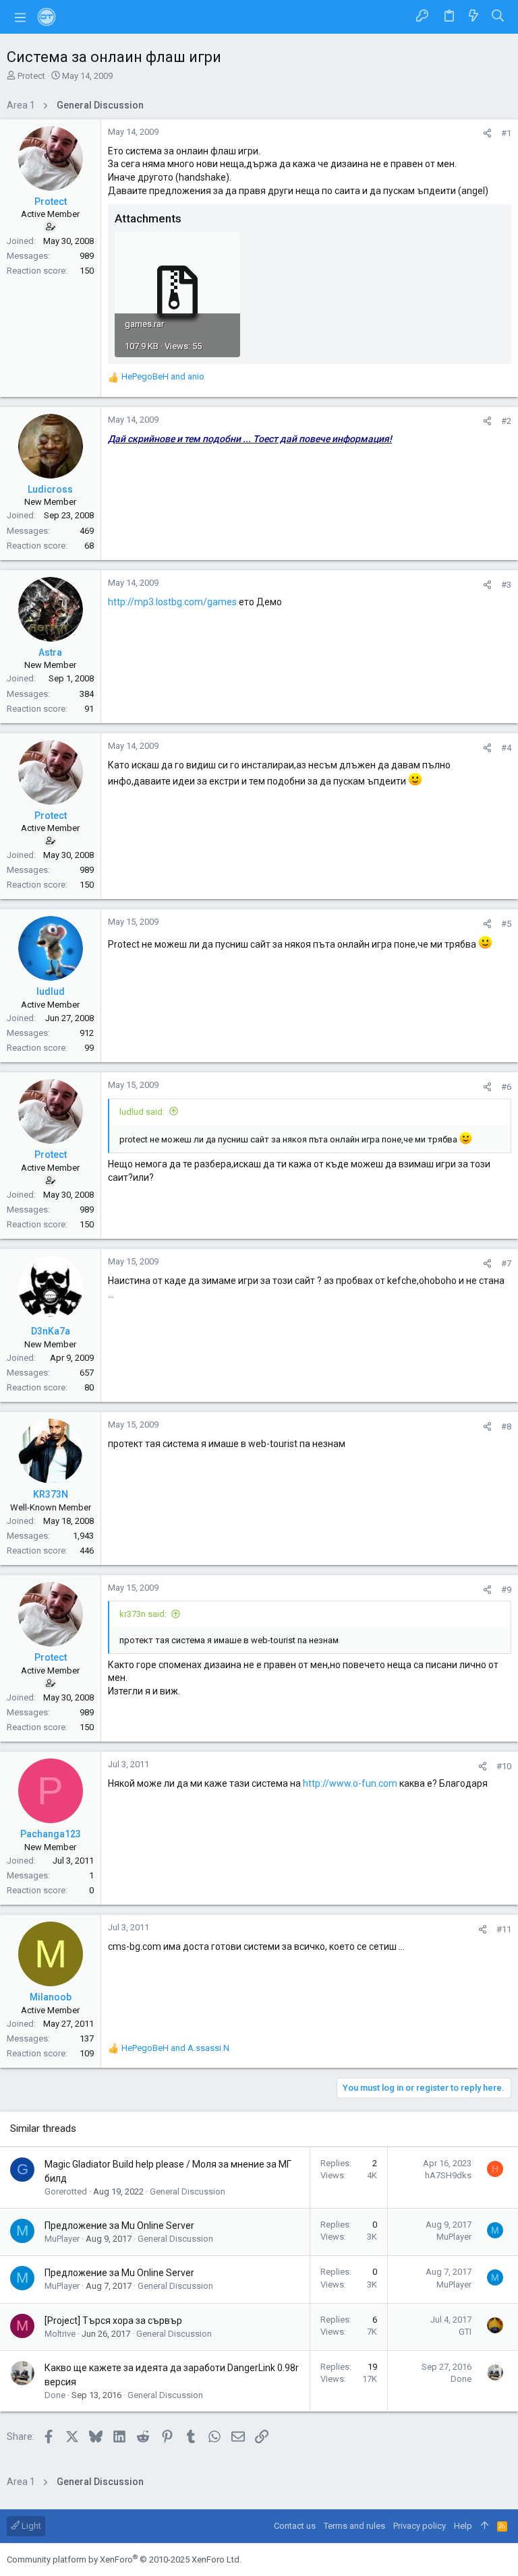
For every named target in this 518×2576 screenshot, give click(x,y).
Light (30, 2526)
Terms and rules (354, 2526)
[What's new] (473, 17)
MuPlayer (62, 2239)
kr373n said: (143, 1614)
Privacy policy (420, 2526)
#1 (506, 133)
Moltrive (60, 2334)
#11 (504, 1929)
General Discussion (188, 2191)
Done (55, 2395)
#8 (506, 1427)
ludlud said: (142, 1112)
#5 (506, 924)
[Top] (485, 2526)
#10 (504, 1766)
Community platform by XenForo (124, 2559)
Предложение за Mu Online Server (119, 2226)
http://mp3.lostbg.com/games (172, 602)
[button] (20, 17)
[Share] (487, 133)
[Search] (498, 17)
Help (463, 2526)
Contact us (295, 2526)
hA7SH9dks (448, 2175)
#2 (506, 421)
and (163, 376)
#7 (506, 1263)
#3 (506, 585)
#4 (506, 748)
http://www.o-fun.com (350, 1783)
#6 (506, 1087)
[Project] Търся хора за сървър (113, 2321)
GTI (465, 2332)
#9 (506, 1590)
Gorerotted (66, 2191)
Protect (31, 76)
